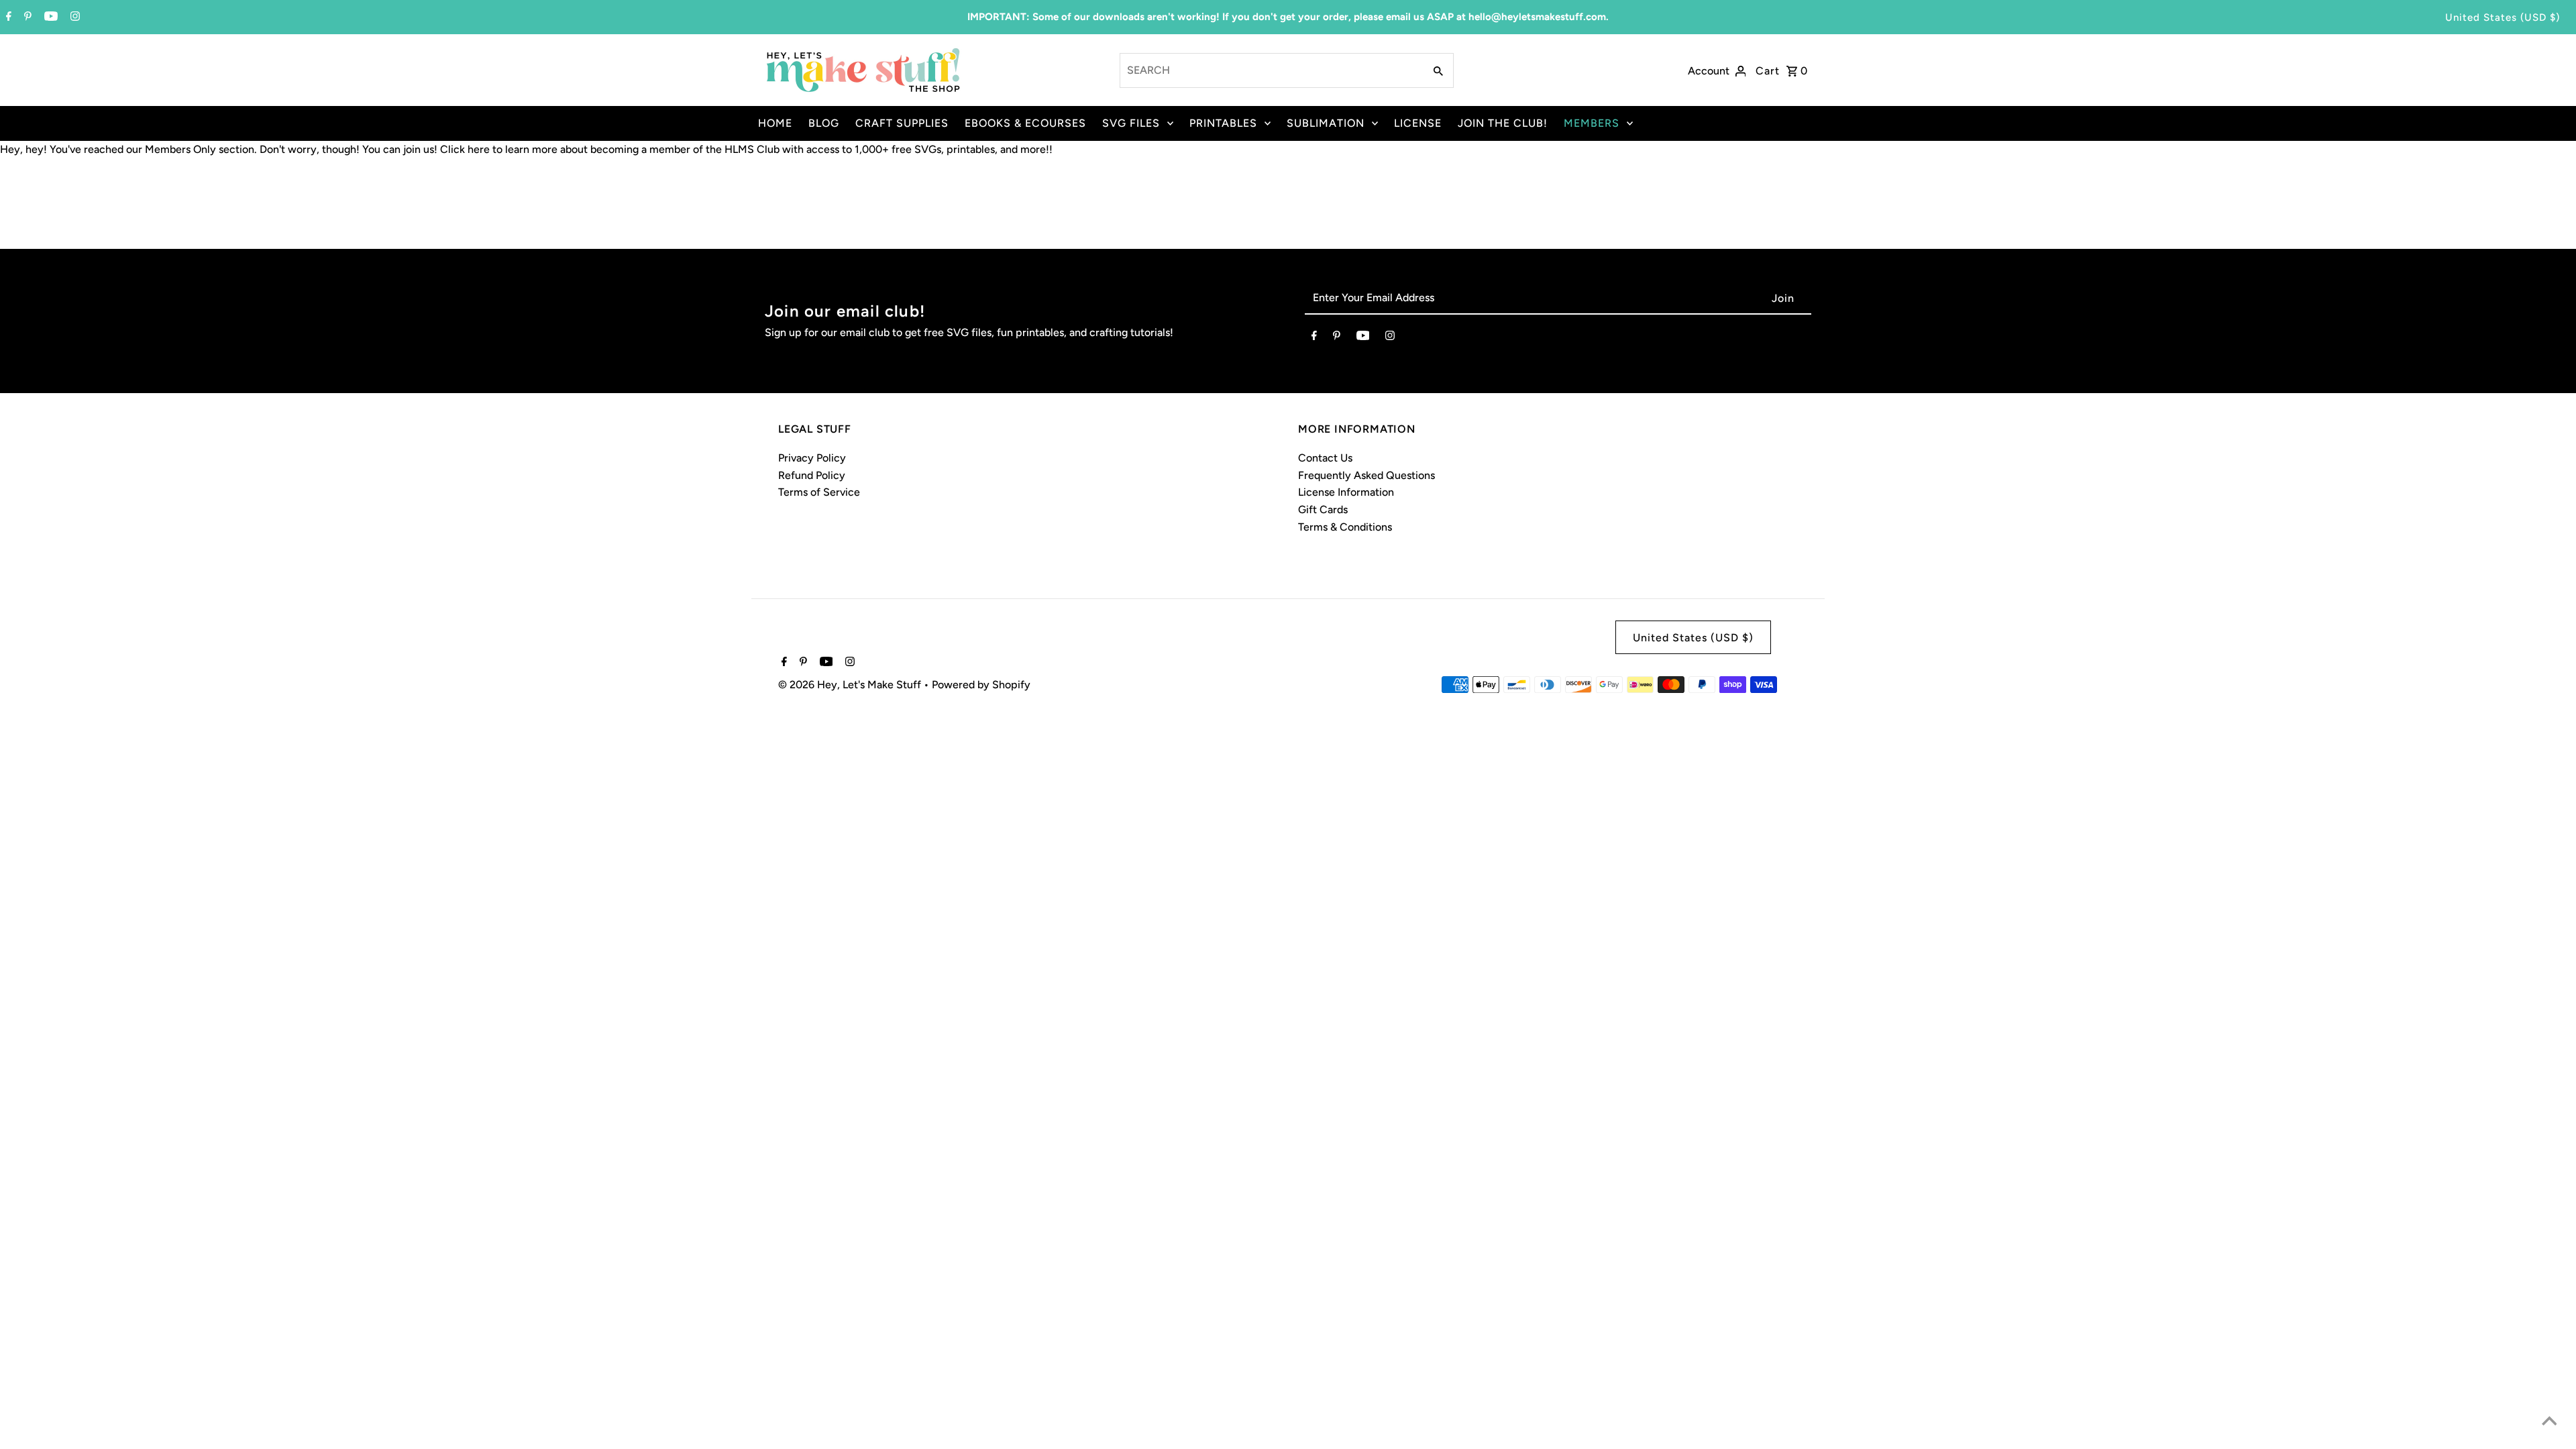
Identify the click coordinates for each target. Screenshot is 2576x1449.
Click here (465, 149)
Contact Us (1325, 458)
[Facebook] (7, 17)
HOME (775, 123)
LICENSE (1418, 123)
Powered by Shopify (981, 685)
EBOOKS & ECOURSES (1025, 123)
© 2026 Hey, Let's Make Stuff (851, 685)
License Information (1346, 492)
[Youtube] (49, 17)
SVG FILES (1131, 123)
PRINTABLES (1223, 123)
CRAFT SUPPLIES (902, 123)
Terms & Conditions (1345, 527)
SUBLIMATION (1326, 123)
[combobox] (1271, 70)
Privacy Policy (812, 458)
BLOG (824, 123)
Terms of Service (819, 492)
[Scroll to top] (2549, 1422)
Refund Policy (812, 475)
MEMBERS (1592, 123)
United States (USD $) (2503, 17)
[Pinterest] (26, 17)
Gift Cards (1323, 509)
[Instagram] (73, 17)
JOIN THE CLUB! (1503, 123)
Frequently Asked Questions (1366, 475)
